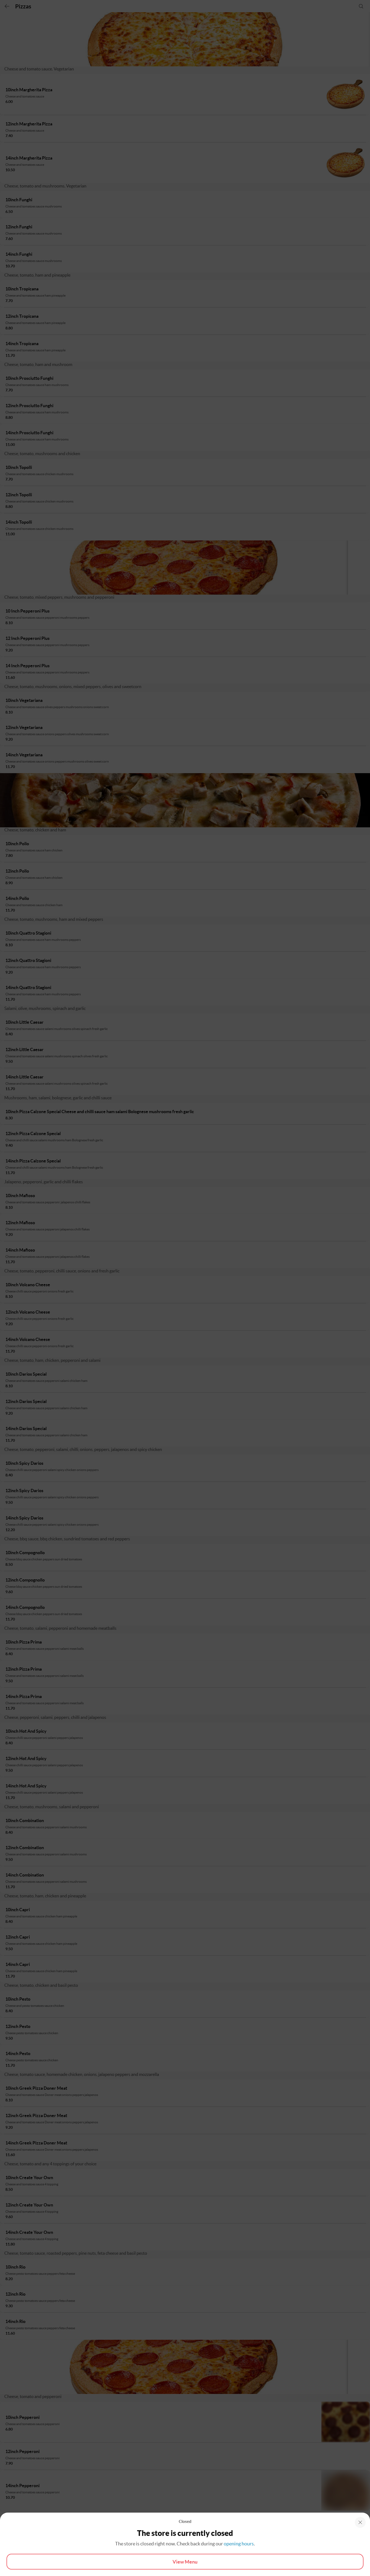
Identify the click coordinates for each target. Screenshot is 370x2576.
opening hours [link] (239, 2544)
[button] (360, 2522)
